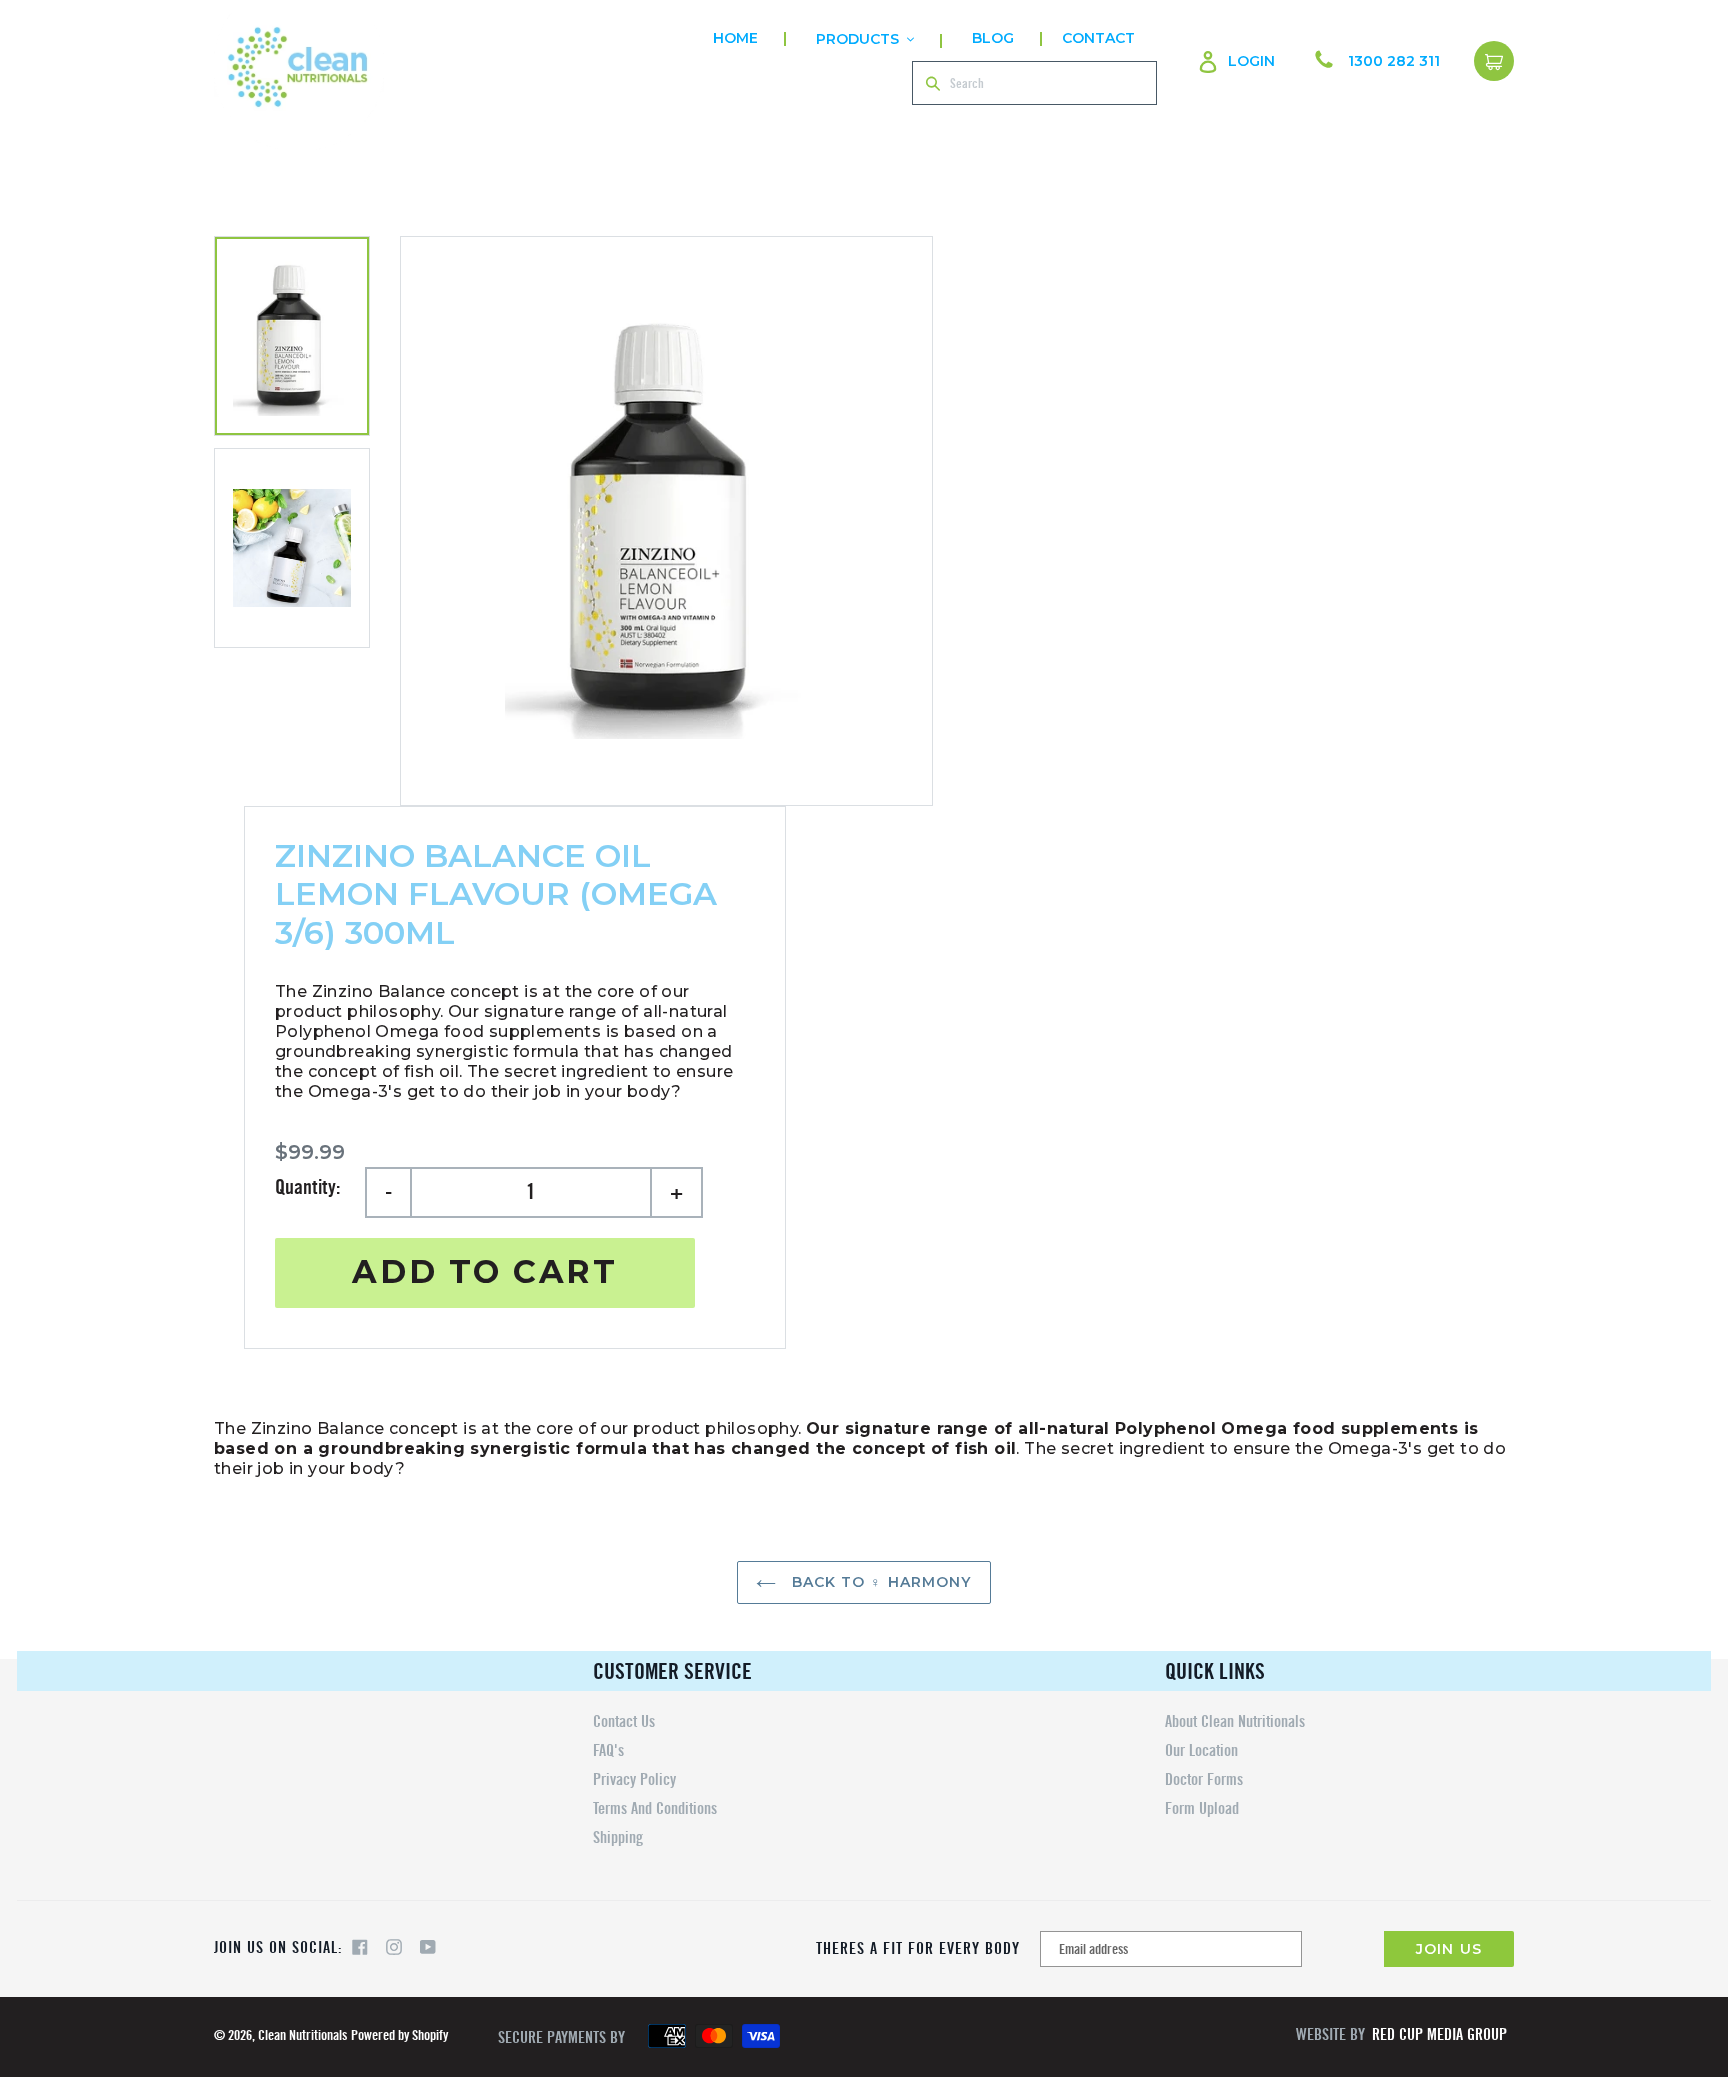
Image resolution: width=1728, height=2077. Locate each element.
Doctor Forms (1204, 1779)
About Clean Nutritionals (1235, 1721)
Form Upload (1202, 1808)
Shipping (618, 1837)
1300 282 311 (1394, 61)
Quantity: (307, 1187)
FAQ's (608, 1750)
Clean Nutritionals (302, 2035)
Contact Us (624, 1721)
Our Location (1201, 1750)
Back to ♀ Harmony (878, 1582)
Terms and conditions (655, 1808)
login (1251, 60)
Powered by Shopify (399, 2035)
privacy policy (634, 1779)
